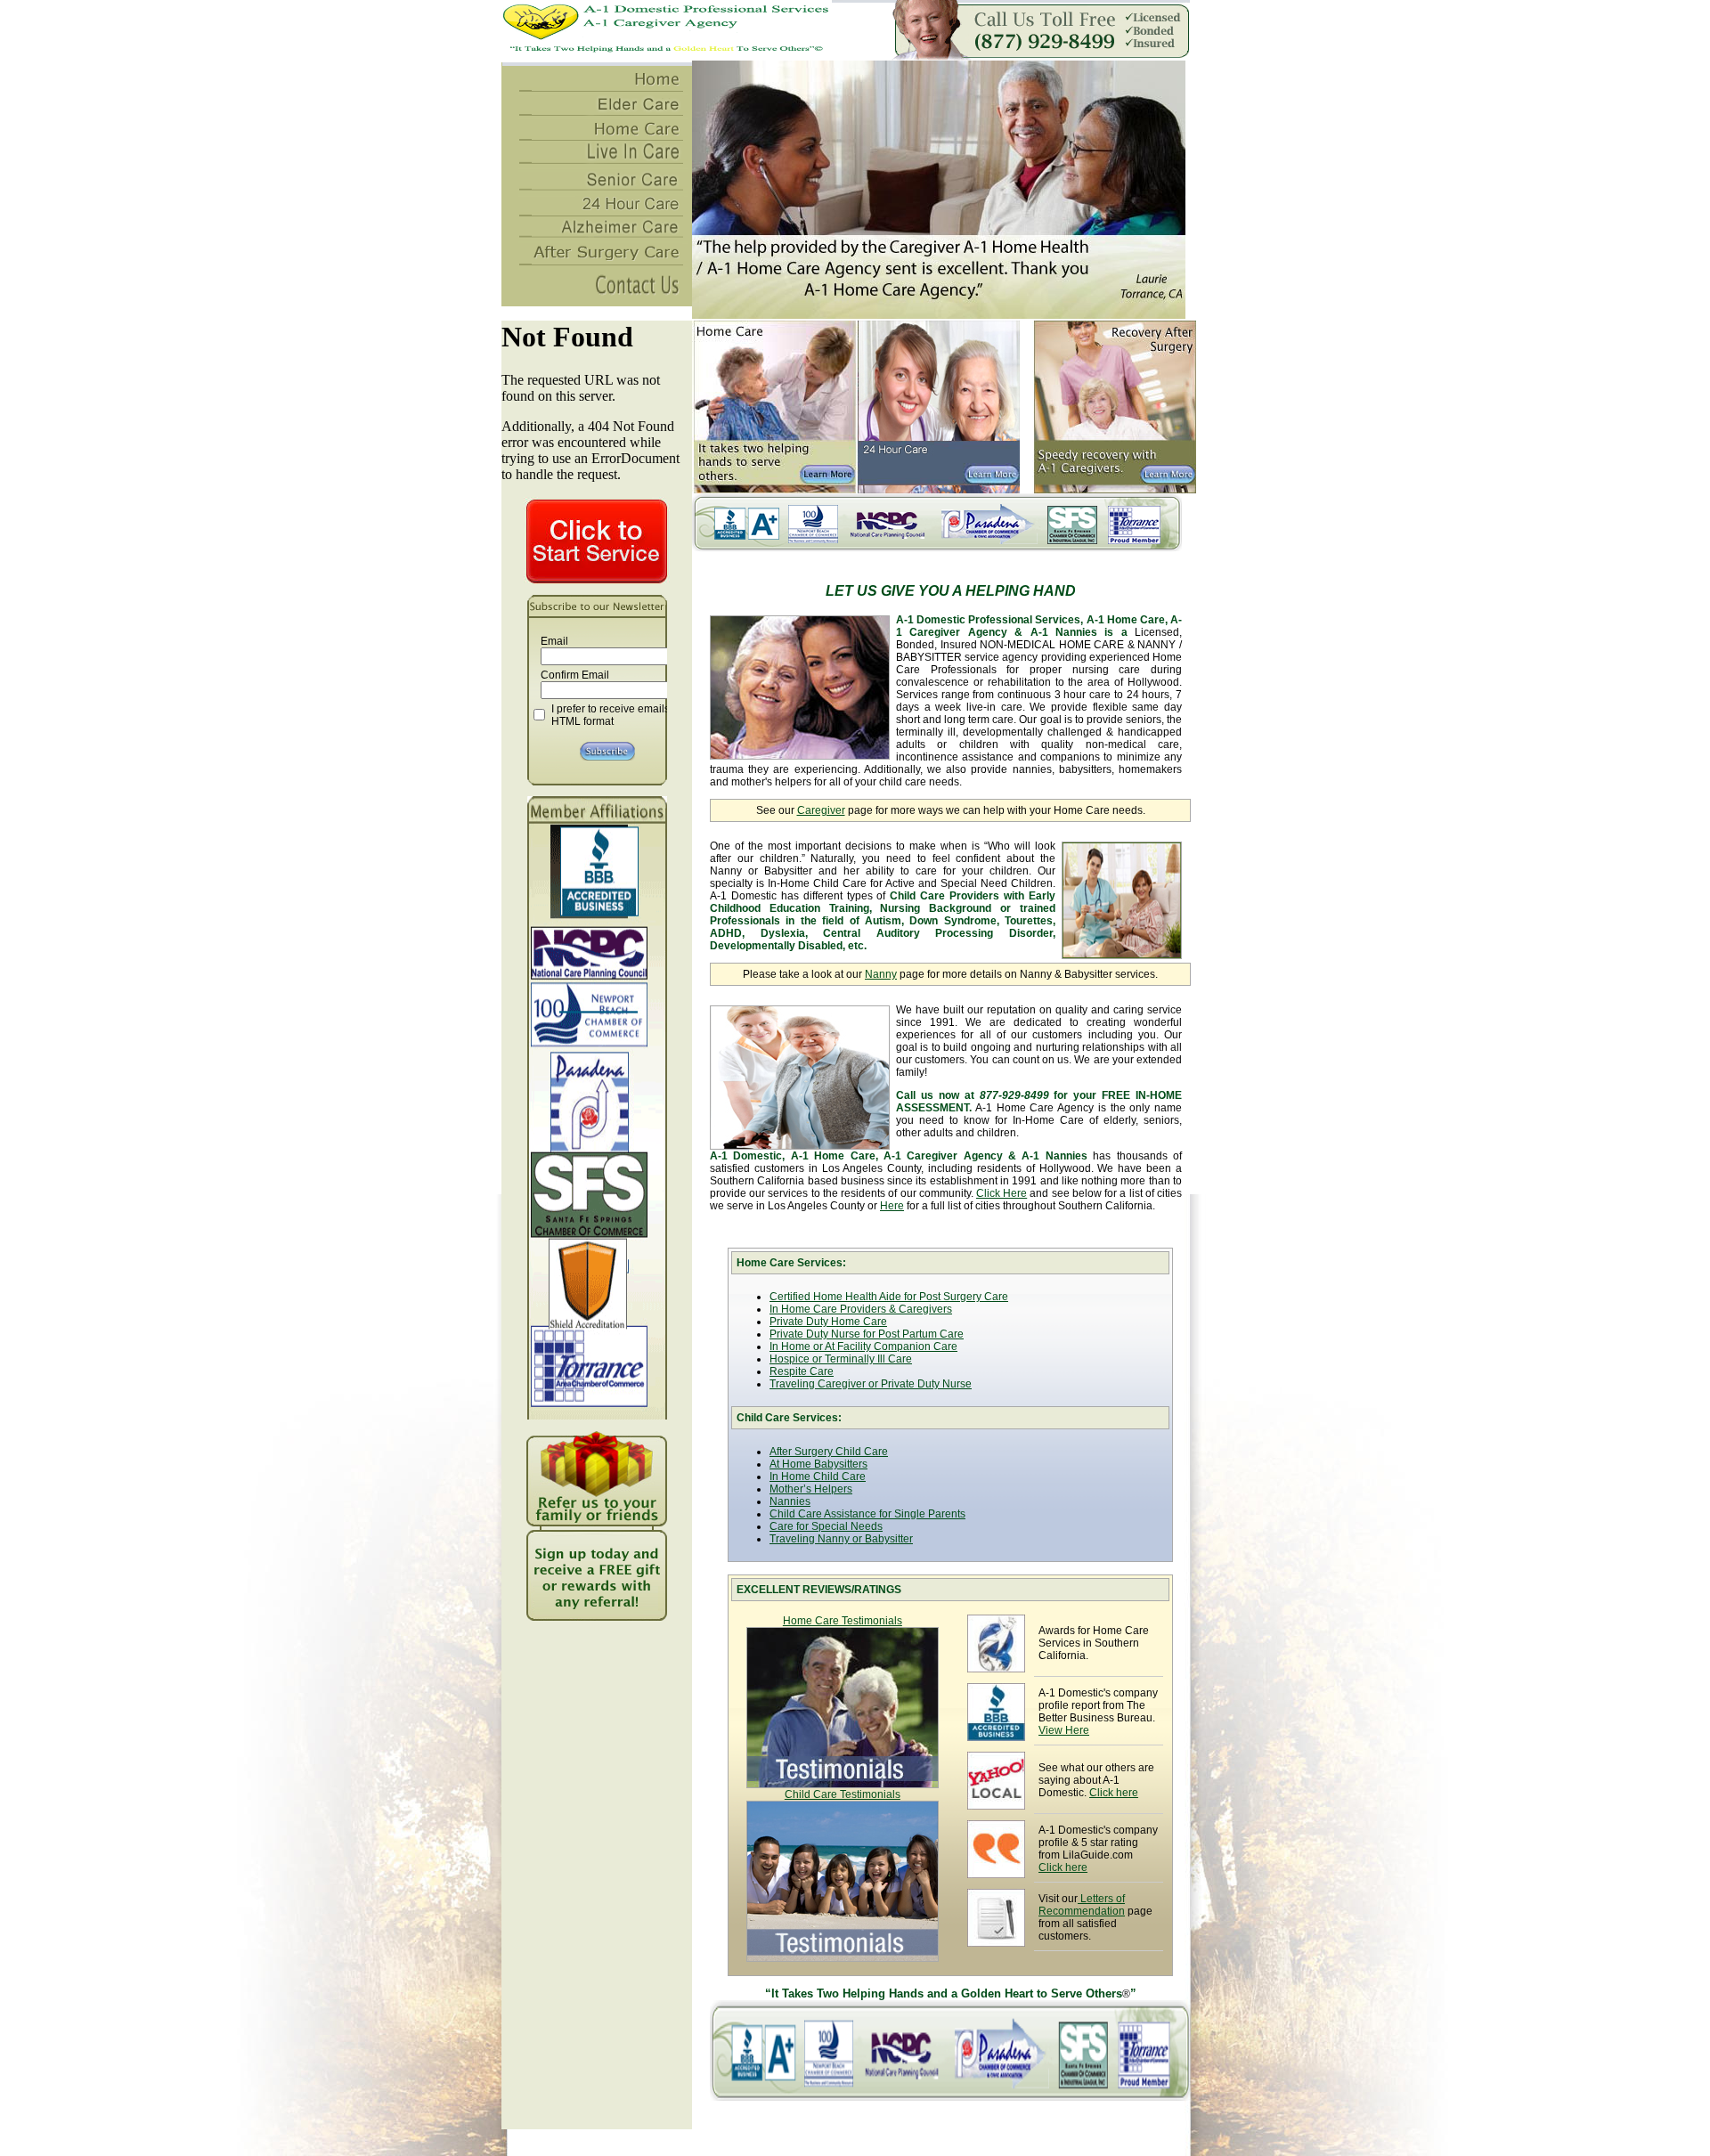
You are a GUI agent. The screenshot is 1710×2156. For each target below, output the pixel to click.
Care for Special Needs (826, 1526)
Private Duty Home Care (828, 1322)
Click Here (1002, 1193)
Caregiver (821, 810)
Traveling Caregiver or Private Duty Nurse (871, 1384)
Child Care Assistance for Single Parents (867, 1514)
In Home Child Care (818, 1477)
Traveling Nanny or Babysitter (841, 1539)
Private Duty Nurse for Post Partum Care (867, 1334)
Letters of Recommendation (1082, 1905)
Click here (1114, 1793)
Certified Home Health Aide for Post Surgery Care (889, 1297)
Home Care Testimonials (843, 1621)
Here (892, 1206)
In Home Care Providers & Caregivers (861, 1309)
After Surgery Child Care (829, 1452)
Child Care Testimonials (843, 1794)
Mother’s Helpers (811, 1489)
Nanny (881, 974)
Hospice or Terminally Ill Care (841, 1359)
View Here (1064, 1730)
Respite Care (802, 1371)
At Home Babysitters (818, 1464)
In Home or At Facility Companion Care (863, 1346)
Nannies (790, 1501)
